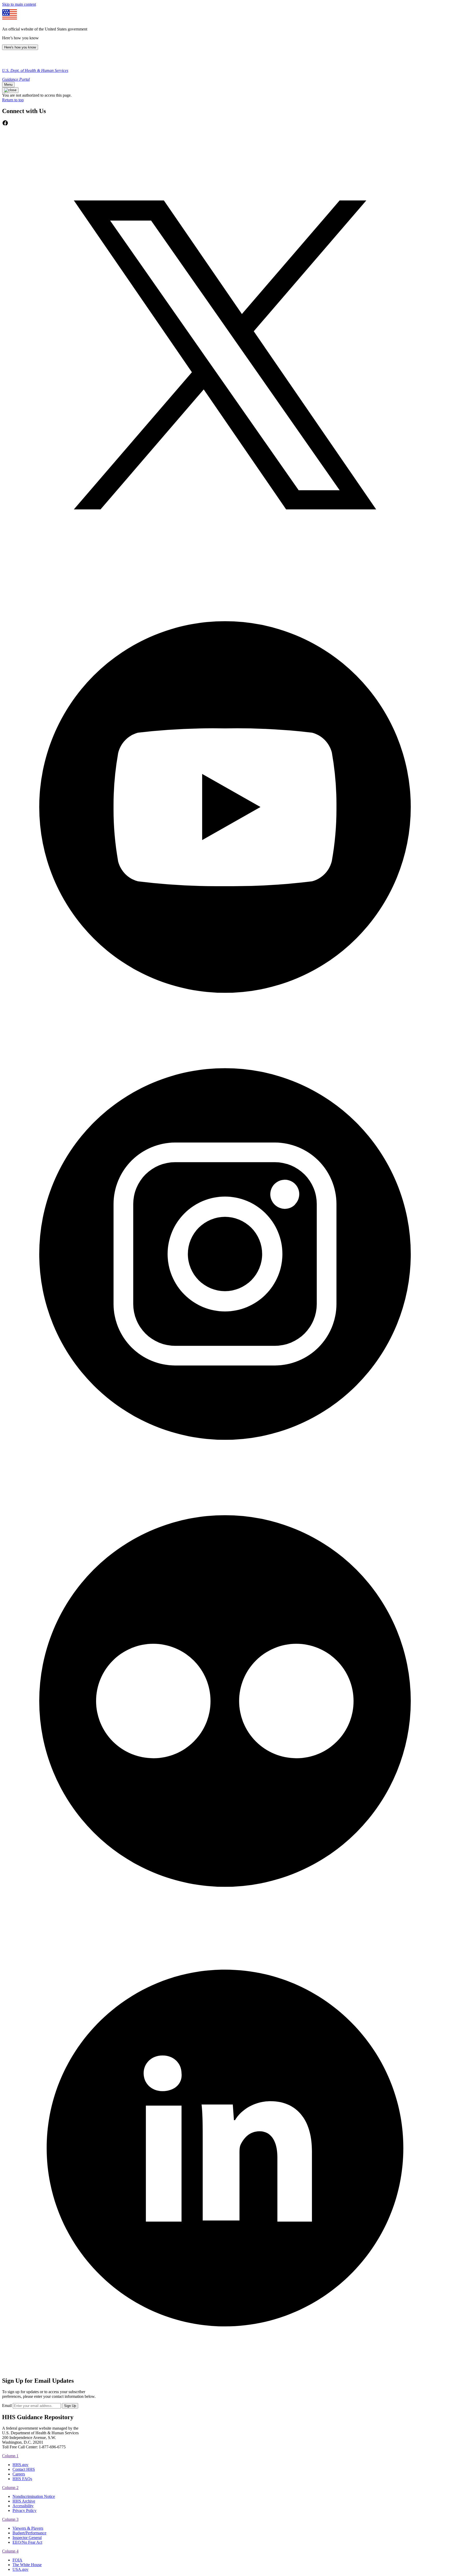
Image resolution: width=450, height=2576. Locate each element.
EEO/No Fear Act (27, 2542)
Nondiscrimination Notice (34, 2496)
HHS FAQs (22, 2479)
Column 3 (10, 2519)
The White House (27, 2565)
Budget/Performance (29, 2533)
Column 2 (10, 2488)
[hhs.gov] (8, 62)
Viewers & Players (28, 2528)
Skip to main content (19, 4)
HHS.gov (20, 2465)
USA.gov (20, 2569)
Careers (19, 2474)
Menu (8, 85)
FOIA (17, 2560)
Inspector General (27, 2538)
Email (7, 2406)
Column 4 (10, 2551)
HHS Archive (24, 2501)
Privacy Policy (24, 2510)
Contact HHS (24, 2469)
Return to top (13, 100)
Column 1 (10, 2456)
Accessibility (23, 2506)
